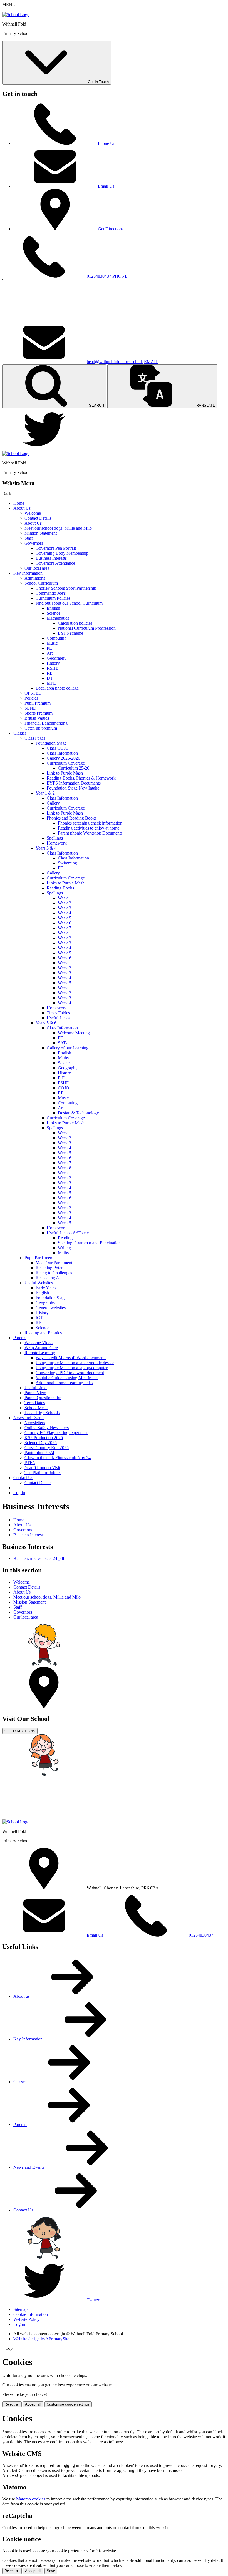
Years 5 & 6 (46, 1023)
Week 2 (65, 903)
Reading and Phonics (43, 1333)
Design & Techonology (78, 1113)
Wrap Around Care (41, 1348)
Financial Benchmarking (46, 723)
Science (54, 613)
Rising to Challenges (54, 1273)
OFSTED (33, 693)
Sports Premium (39, 713)
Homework (57, 843)
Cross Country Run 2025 (47, 1448)
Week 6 (65, 923)
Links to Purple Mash (66, 883)
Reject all (12, 2404)
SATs (63, 1043)
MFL (51, 683)
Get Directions (111, 229)
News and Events (29, 1418)
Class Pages (35, 738)
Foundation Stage (51, 743)
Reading (65, 1238)
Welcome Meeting (74, 1033)
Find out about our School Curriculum (69, 603)
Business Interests (51, 558)
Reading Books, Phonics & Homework (81, 778)
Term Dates (35, 1403)
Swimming (67, 863)
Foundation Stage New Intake (73, 788)
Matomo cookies (31, 2499)
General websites (51, 1308)
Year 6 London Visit (42, 1468)
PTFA (30, 1463)
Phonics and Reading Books (72, 818)
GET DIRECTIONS (20, 1731)
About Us (22, 508)
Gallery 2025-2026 (63, 758)
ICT (39, 1318)
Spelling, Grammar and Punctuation (89, 1243)
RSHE (53, 668)
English (53, 608)
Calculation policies (75, 623)
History (53, 663)
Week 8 (65, 1168)
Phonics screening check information (90, 823)
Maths (63, 1058)
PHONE (120, 276)
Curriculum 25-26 (74, 768)
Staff (29, 538)
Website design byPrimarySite (41, 2339)
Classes (20, 733)
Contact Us (23, 1478)
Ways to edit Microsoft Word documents (71, 1358)
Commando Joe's (51, 593)
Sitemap (20, 2309)
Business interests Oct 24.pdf (39, 1558)
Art (50, 653)
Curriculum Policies (53, 598)
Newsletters (35, 1423)
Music (52, 643)
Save (51, 2571)
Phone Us (106, 143)
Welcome (33, 513)
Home (19, 503)
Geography (57, 658)
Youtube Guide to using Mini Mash (67, 1378)
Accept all (33, 2404)
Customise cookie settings (68, 2404)
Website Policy (26, 2319)
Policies (31, 698)
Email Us (106, 186)
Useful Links (58, 1018)
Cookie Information (31, 2314)
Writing (64, 1248)
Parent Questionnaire (43, 1398)
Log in (19, 1493)
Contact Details (38, 518)
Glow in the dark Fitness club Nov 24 (58, 1458)
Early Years (46, 1288)
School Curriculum (41, 583)
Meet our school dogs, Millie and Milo (58, 528)
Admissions (35, 578)
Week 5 (65, 918)
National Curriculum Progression (87, 628)
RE (50, 673)
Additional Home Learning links (64, 1383)
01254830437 (99, 276)
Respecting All (49, 1278)
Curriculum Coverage (66, 763)
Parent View (35, 1393)
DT (50, 678)
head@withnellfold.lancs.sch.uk (115, 362)
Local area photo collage (57, 688)
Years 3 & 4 (46, 848)
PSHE (63, 1083)
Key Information (28, 573)
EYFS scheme (70, 633)
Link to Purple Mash (65, 773)
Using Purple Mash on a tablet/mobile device (75, 1363)
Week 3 (65, 908)
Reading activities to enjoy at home (89, 828)
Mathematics (58, 618)
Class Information (62, 753)
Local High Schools (42, 1413)
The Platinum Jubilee (43, 1473)
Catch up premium (41, 728)
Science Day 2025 (41, 1443)
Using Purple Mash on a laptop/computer (72, 1368)
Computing (57, 638)
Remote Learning (40, 1353)
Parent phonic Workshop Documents (90, 833)
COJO (64, 1088)
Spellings (55, 838)
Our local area (37, 568)
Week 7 (65, 928)
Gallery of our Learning (68, 1048)
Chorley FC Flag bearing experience (56, 1433)
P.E (61, 1093)
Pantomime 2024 (39, 1453)
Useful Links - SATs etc (68, 1233)
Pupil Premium (38, 703)
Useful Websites (39, 1283)
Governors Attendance (55, 563)
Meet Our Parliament (54, 1263)
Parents (20, 1338)
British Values (37, 718)
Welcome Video (39, 1343)
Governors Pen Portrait (56, 548)
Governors (34, 543)
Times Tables (58, 1013)
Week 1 (65, 898)
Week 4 (65, 913)
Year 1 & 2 (45, 793)
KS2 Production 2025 (44, 1438)
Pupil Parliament (39, 1258)
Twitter (93, 2300)
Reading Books (60, 888)
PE (49, 648)
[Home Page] (16, 15)
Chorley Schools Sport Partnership (66, 588)
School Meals (36, 1408)
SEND (30, 708)
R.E (61, 1078)
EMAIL (151, 362)
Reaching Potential (52, 1268)
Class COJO (58, 748)
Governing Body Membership (62, 553)
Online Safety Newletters (47, 1428)
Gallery (53, 803)
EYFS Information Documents (74, 783)
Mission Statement (41, 533)
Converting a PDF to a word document (70, 1373)
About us (22, 1996)
